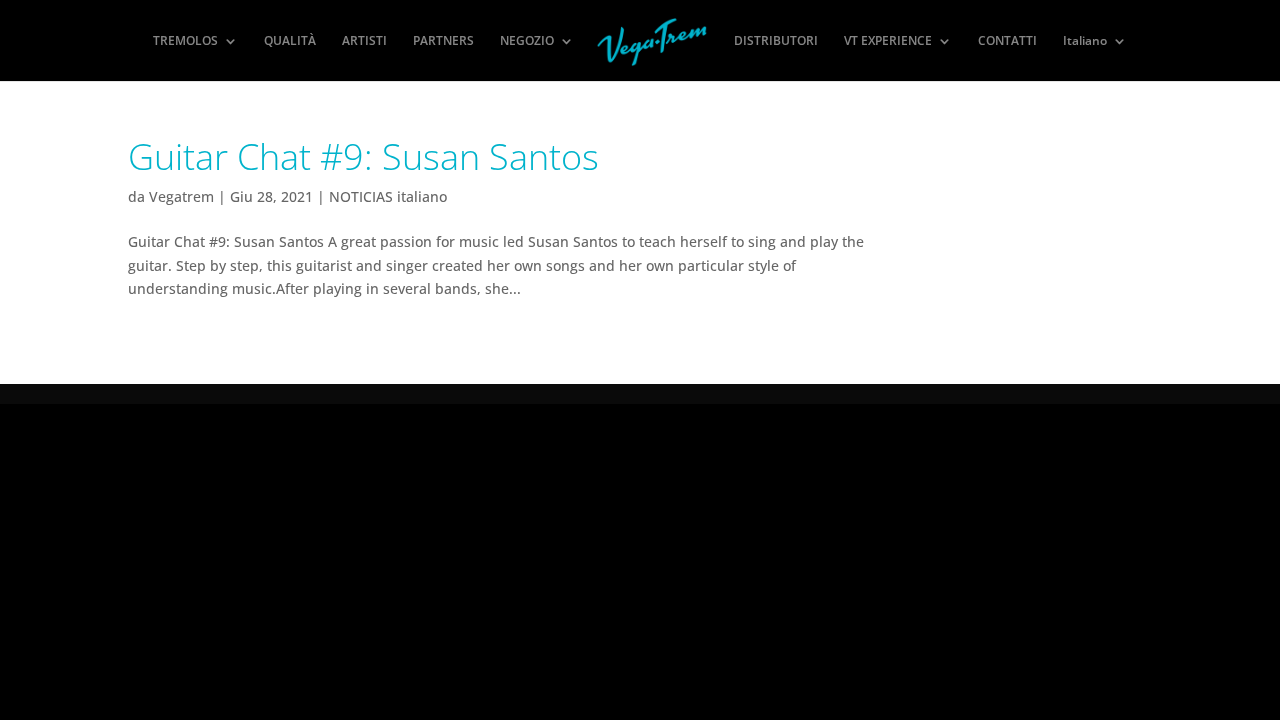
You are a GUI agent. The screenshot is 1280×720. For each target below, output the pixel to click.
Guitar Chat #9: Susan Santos (363, 156)
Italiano (1085, 41)
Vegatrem (181, 196)
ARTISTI (364, 41)
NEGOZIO (527, 41)
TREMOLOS (185, 41)
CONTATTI (1007, 41)
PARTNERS (443, 41)
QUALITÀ (290, 41)
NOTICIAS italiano (388, 196)
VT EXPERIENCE (888, 41)
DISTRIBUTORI (776, 41)
